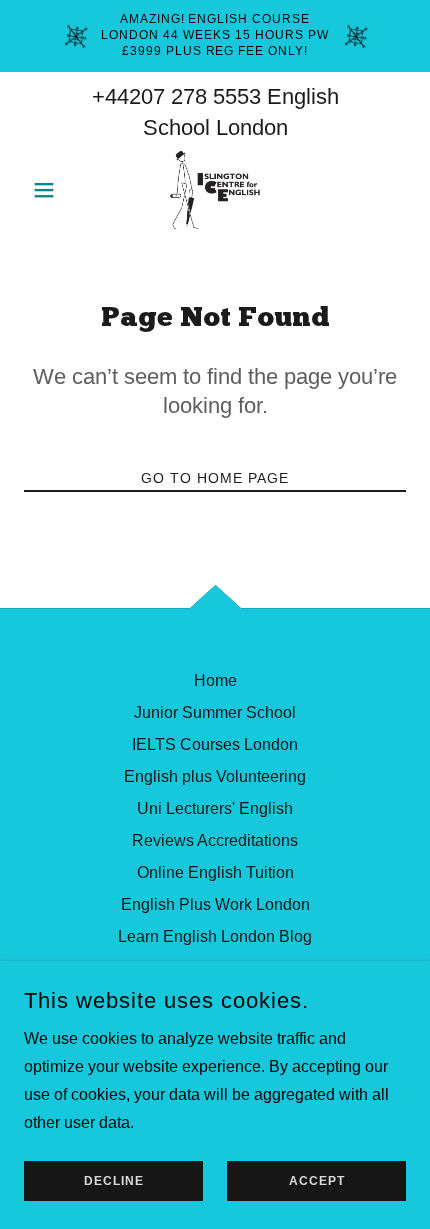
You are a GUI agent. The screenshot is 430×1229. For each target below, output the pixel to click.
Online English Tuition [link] (215, 872)
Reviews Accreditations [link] (215, 840)
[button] (52, 190)
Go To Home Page (215, 478)
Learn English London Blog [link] (215, 936)
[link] (215, 190)
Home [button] (215, 680)
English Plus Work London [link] (215, 904)
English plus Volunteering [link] (215, 776)
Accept (317, 1181)
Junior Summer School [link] (215, 712)
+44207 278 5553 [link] (176, 96)
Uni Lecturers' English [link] (215, 808)
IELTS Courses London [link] (215, 744)
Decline (114, 1181)
